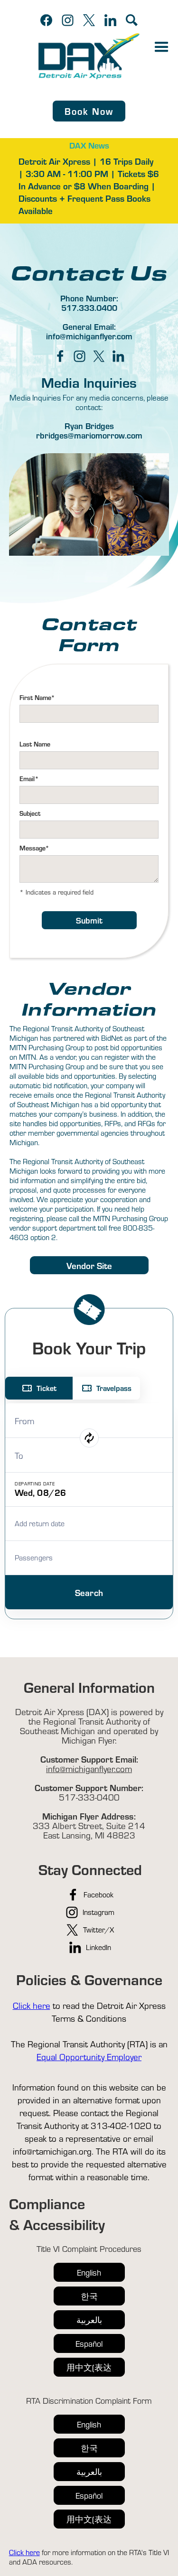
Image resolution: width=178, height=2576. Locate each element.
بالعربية (89, 2319)
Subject (30, 813)
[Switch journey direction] (89, 1438)
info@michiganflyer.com (89, 1768)
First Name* (37, 697)
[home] (89, 56)
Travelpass (114, 1388)
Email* (29, 779)
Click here (32, 2005)
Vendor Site (89, 1265)
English (89, 2272)
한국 (89, 2296)
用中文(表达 (89, 2367)
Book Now (89, 111)
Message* (34, 848)
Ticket (47, 1388)
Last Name (35, 744)
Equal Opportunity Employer (89, 2056)
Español (89, 2343)
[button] (162, 47)
